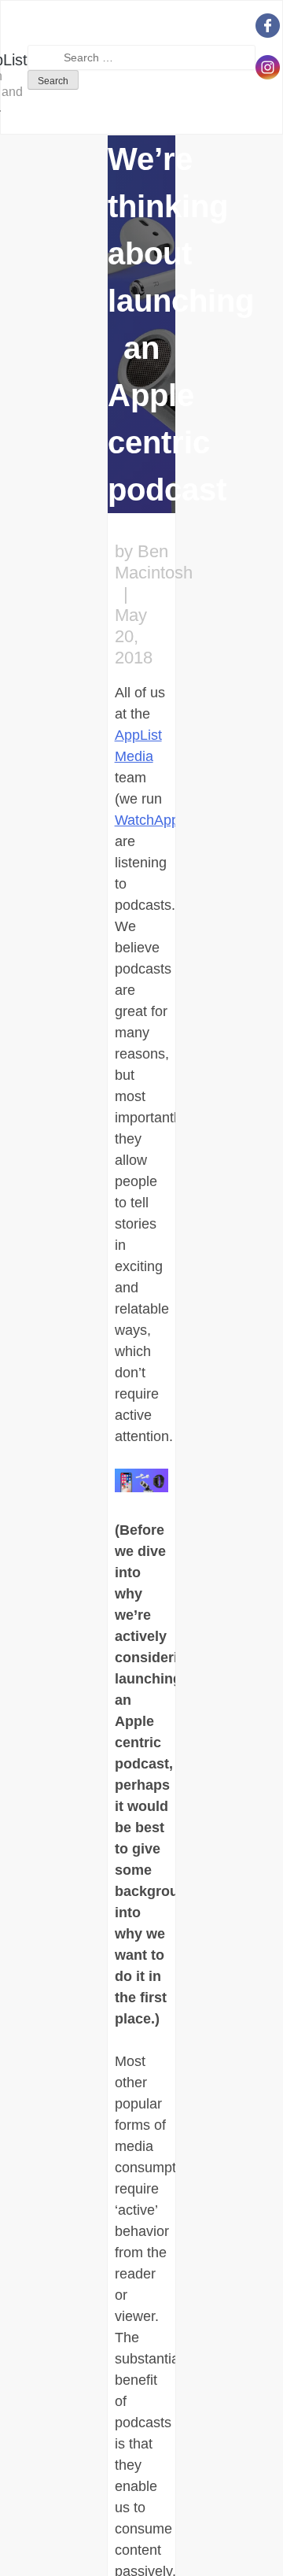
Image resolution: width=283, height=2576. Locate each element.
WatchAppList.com (173, 820)
